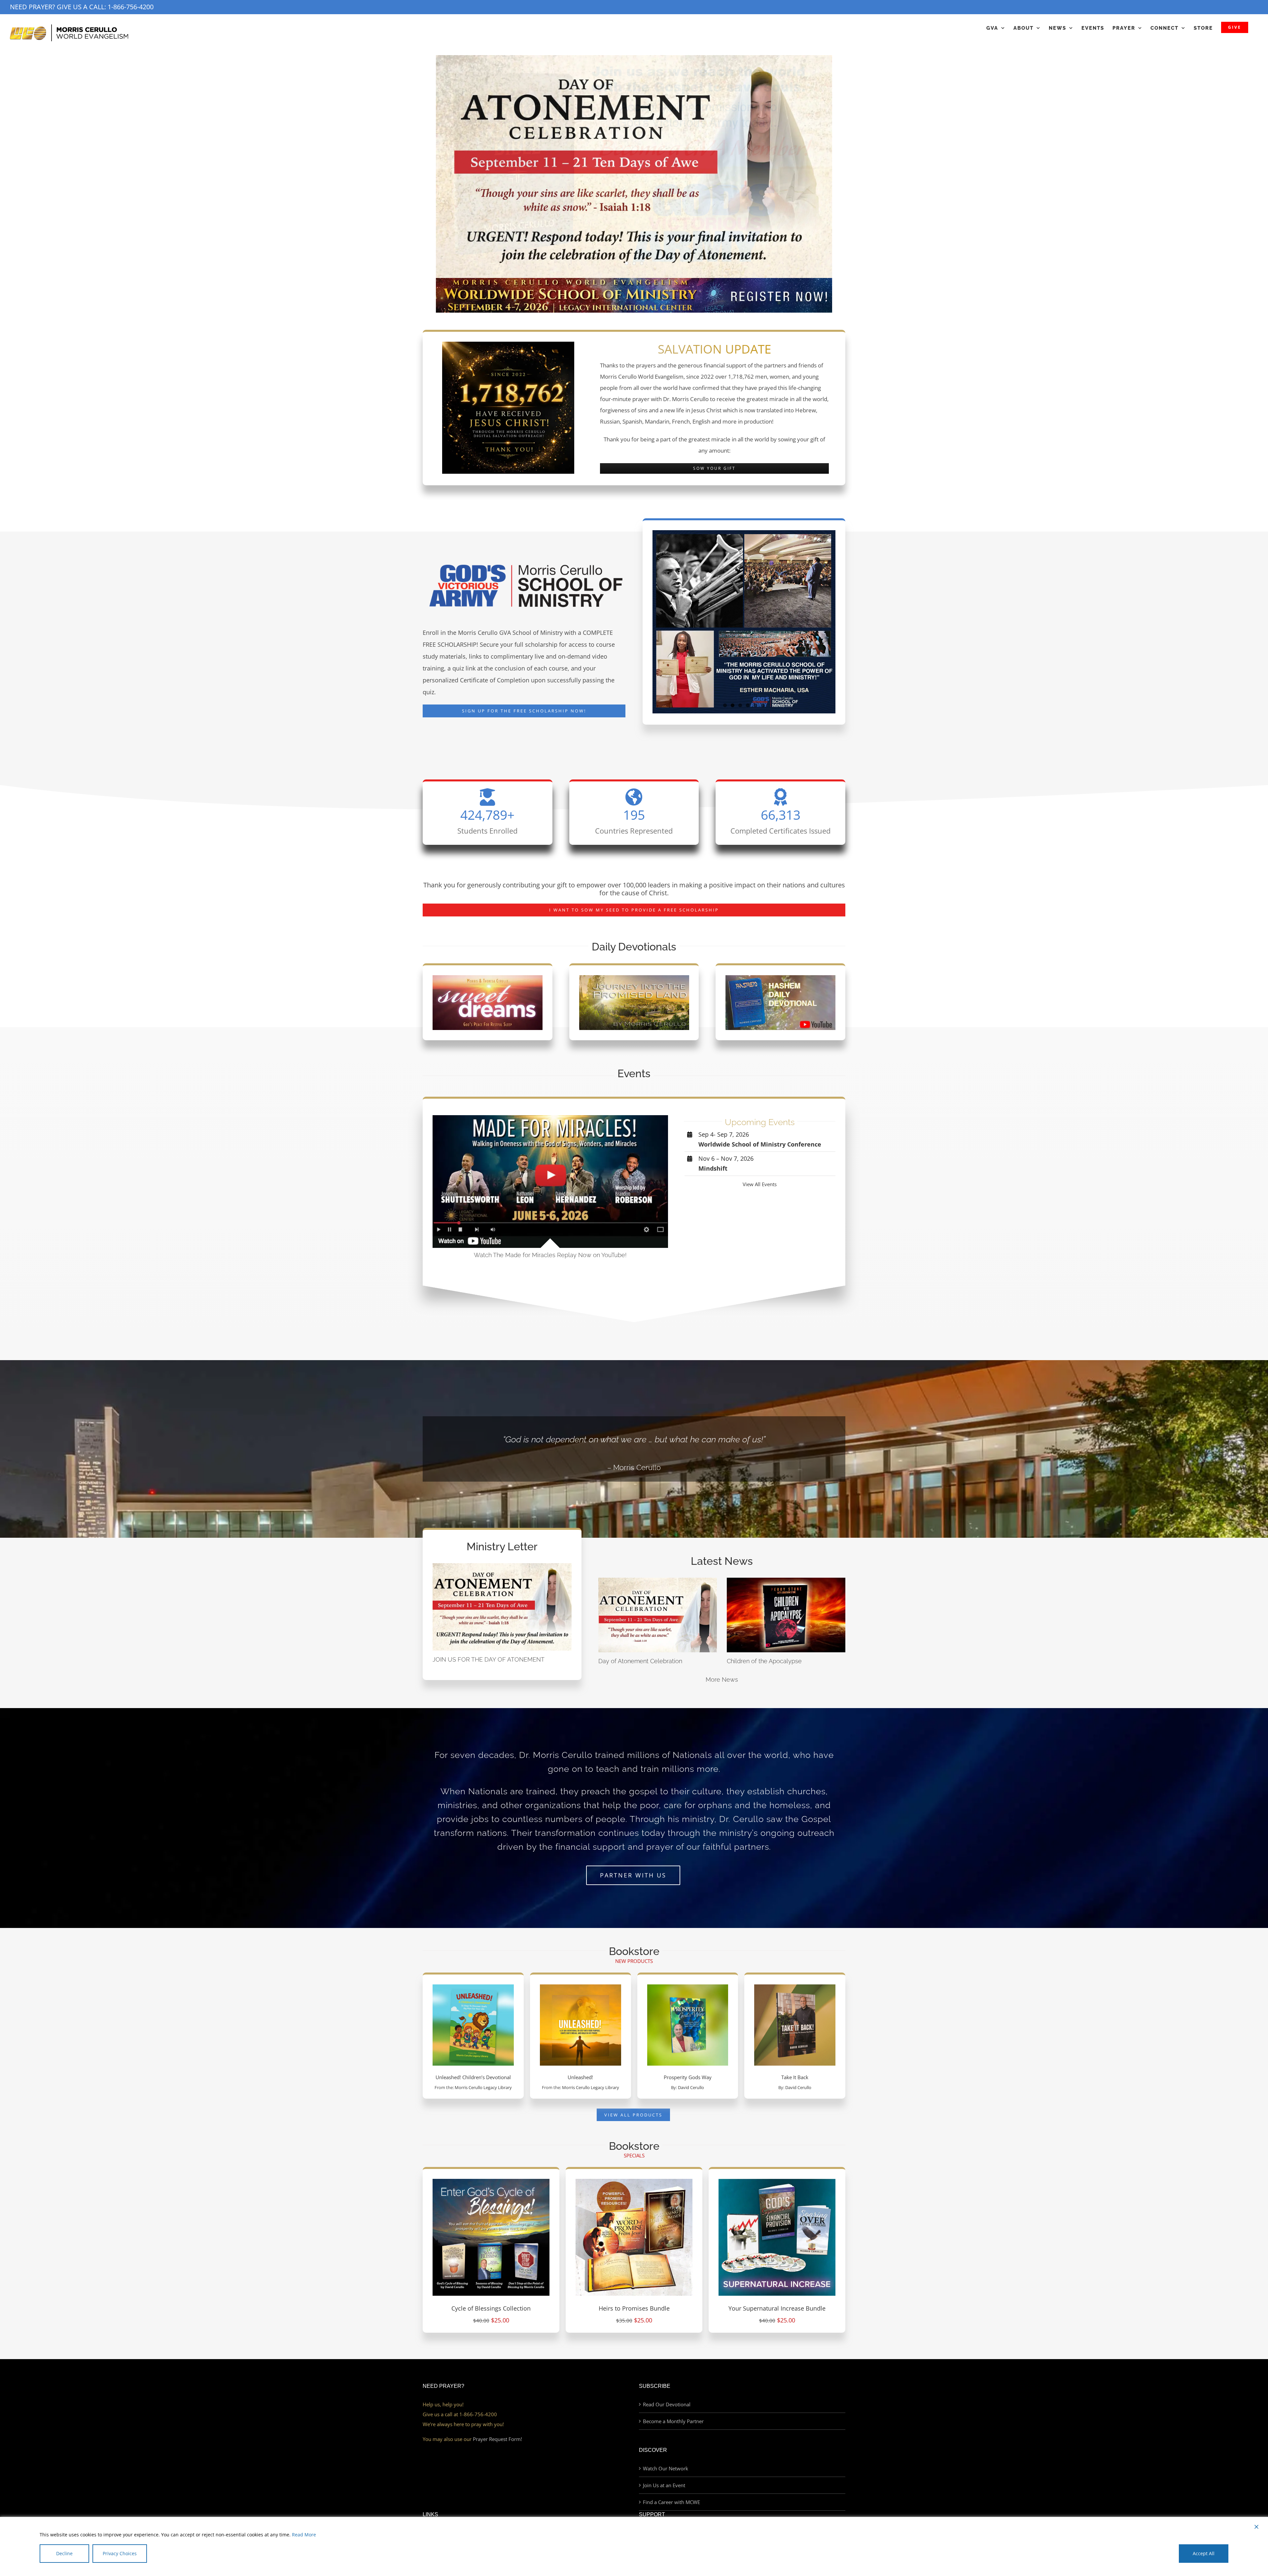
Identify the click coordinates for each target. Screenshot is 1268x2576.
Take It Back (795, 2077)
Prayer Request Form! (497, 2439)
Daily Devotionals (634, 947)
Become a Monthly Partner (673, 2421)
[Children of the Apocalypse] (786, 1615)
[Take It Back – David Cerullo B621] (795, 1987)
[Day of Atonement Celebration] (658, 1615)
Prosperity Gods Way (688, 2077)
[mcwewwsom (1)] (634, 280)
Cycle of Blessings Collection (491, 2308)
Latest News (722, 1561)
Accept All (1204, 2553)
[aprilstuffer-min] (777, 2181)
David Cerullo (691, 2088)
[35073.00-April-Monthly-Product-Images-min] (634, 2181)
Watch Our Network (666, 2468)
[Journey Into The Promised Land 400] (634, 978)
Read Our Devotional (667, 2404)
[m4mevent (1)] (550, 1117)
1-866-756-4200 (131, 7)
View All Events (760, 1184)
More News (722, 1680)
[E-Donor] (634, 167)
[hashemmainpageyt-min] (780, 978)
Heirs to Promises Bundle (634, 2308)
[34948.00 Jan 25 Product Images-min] (491, 2181)
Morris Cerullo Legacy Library (483, 2088)
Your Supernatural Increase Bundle (777, 2308)
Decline (64, 2553)
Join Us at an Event (664, 2485)
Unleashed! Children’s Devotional (473, 2077)
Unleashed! (580, 2077)
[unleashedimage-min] (581, 1987)
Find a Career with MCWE (671, 2502)
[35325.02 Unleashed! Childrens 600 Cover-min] (473, 1987)
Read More (304, 2535)
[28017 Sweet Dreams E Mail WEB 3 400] (488, 978)
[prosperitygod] (688, 1987)
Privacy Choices (120, 2553)
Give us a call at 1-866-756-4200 (460, 2414)
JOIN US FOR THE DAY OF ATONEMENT (489, 1659)
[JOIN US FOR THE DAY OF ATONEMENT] (502, 1607)
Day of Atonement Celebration (640, 1661)
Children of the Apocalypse (764, 1661)
